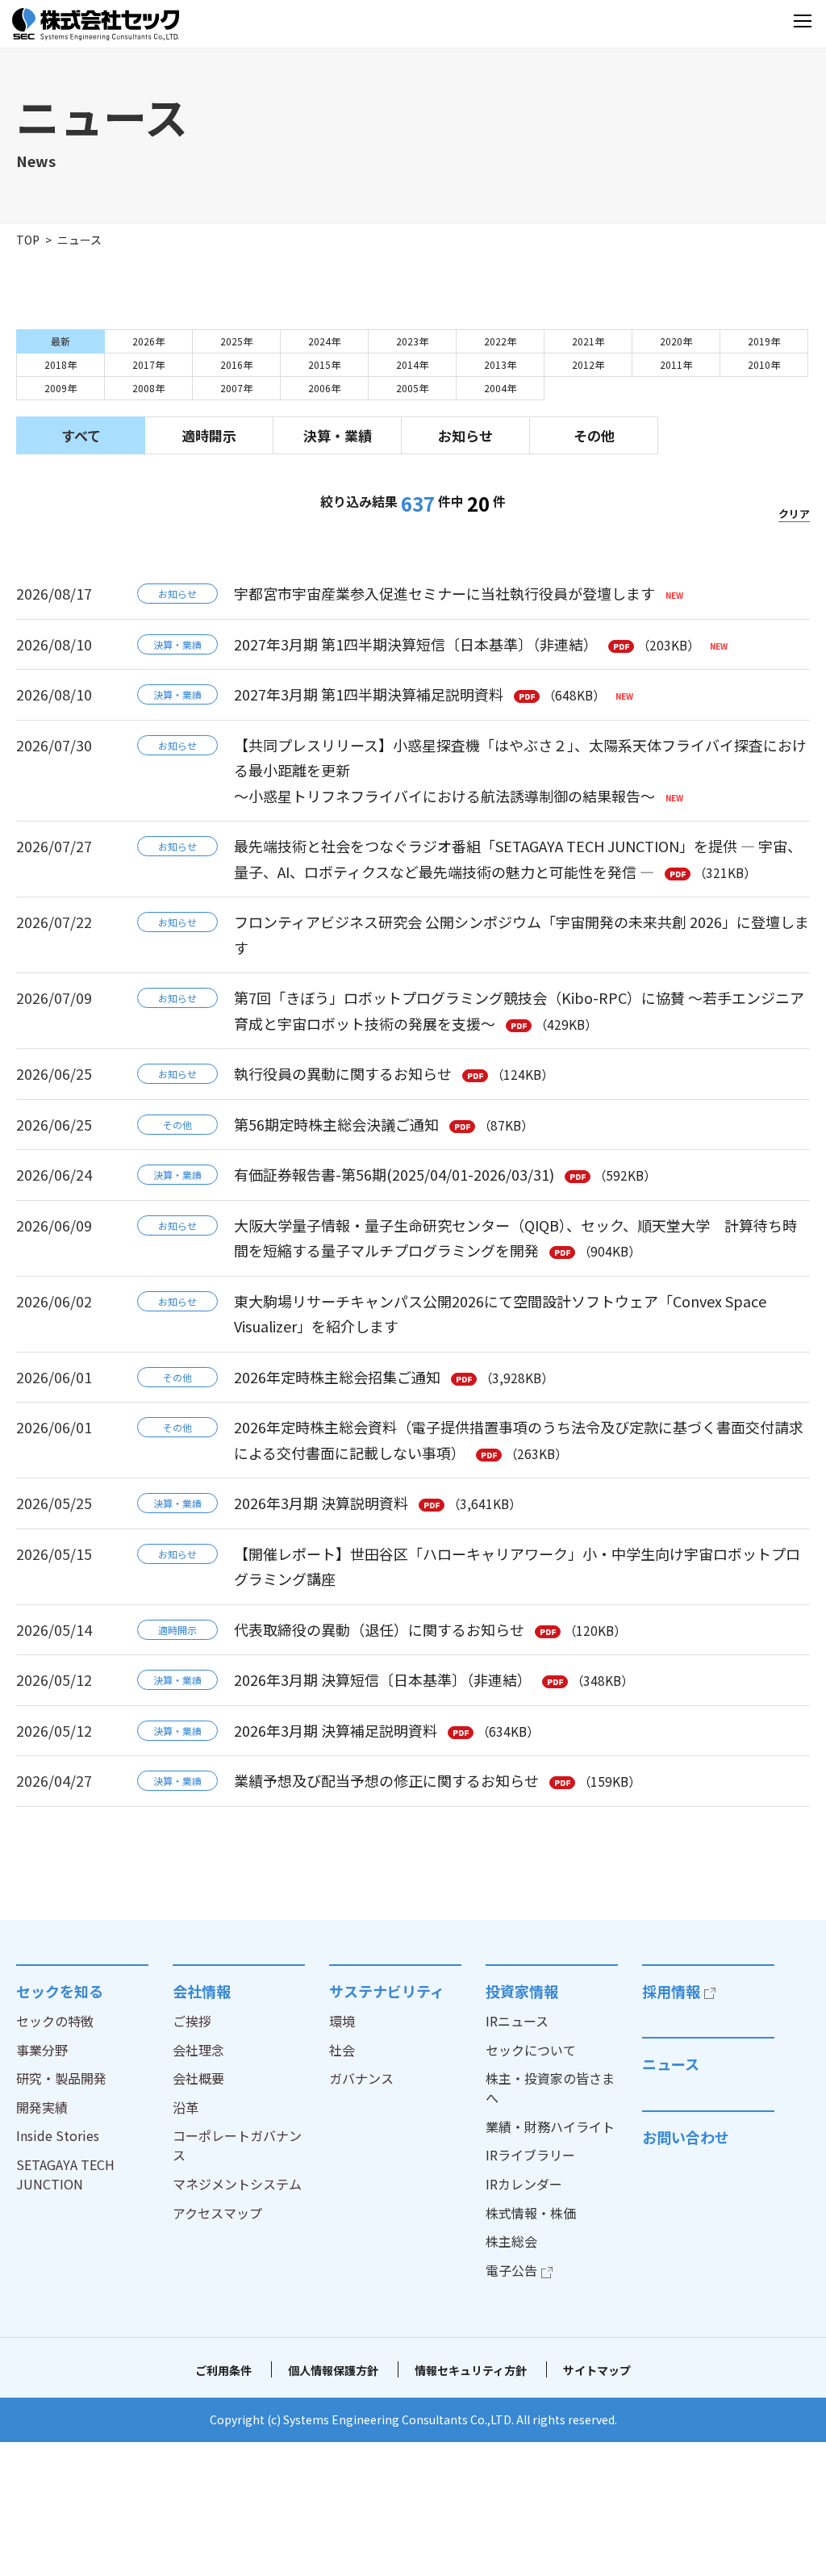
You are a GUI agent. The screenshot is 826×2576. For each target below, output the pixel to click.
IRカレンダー (524, 2184)
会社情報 (202, 1991)
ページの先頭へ (794, 1964)
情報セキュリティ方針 (471, 2370)
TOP (28, 240)
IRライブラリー (530, 2155)
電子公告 (511, 2270)
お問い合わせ (686, 2137)
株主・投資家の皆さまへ (550, 2088)
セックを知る (60, 1991)
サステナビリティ (387, 1991)
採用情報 (671, 1991)
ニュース (671, 2064)
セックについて (531, 2050)
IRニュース (517, 2021)
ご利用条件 (223, 2370)
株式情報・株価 (531, 2213)
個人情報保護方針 (333, 2370)
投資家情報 (522, 1991)
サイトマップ (597, 2370)
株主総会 (511, 2241)
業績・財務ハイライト (550, 2126)
